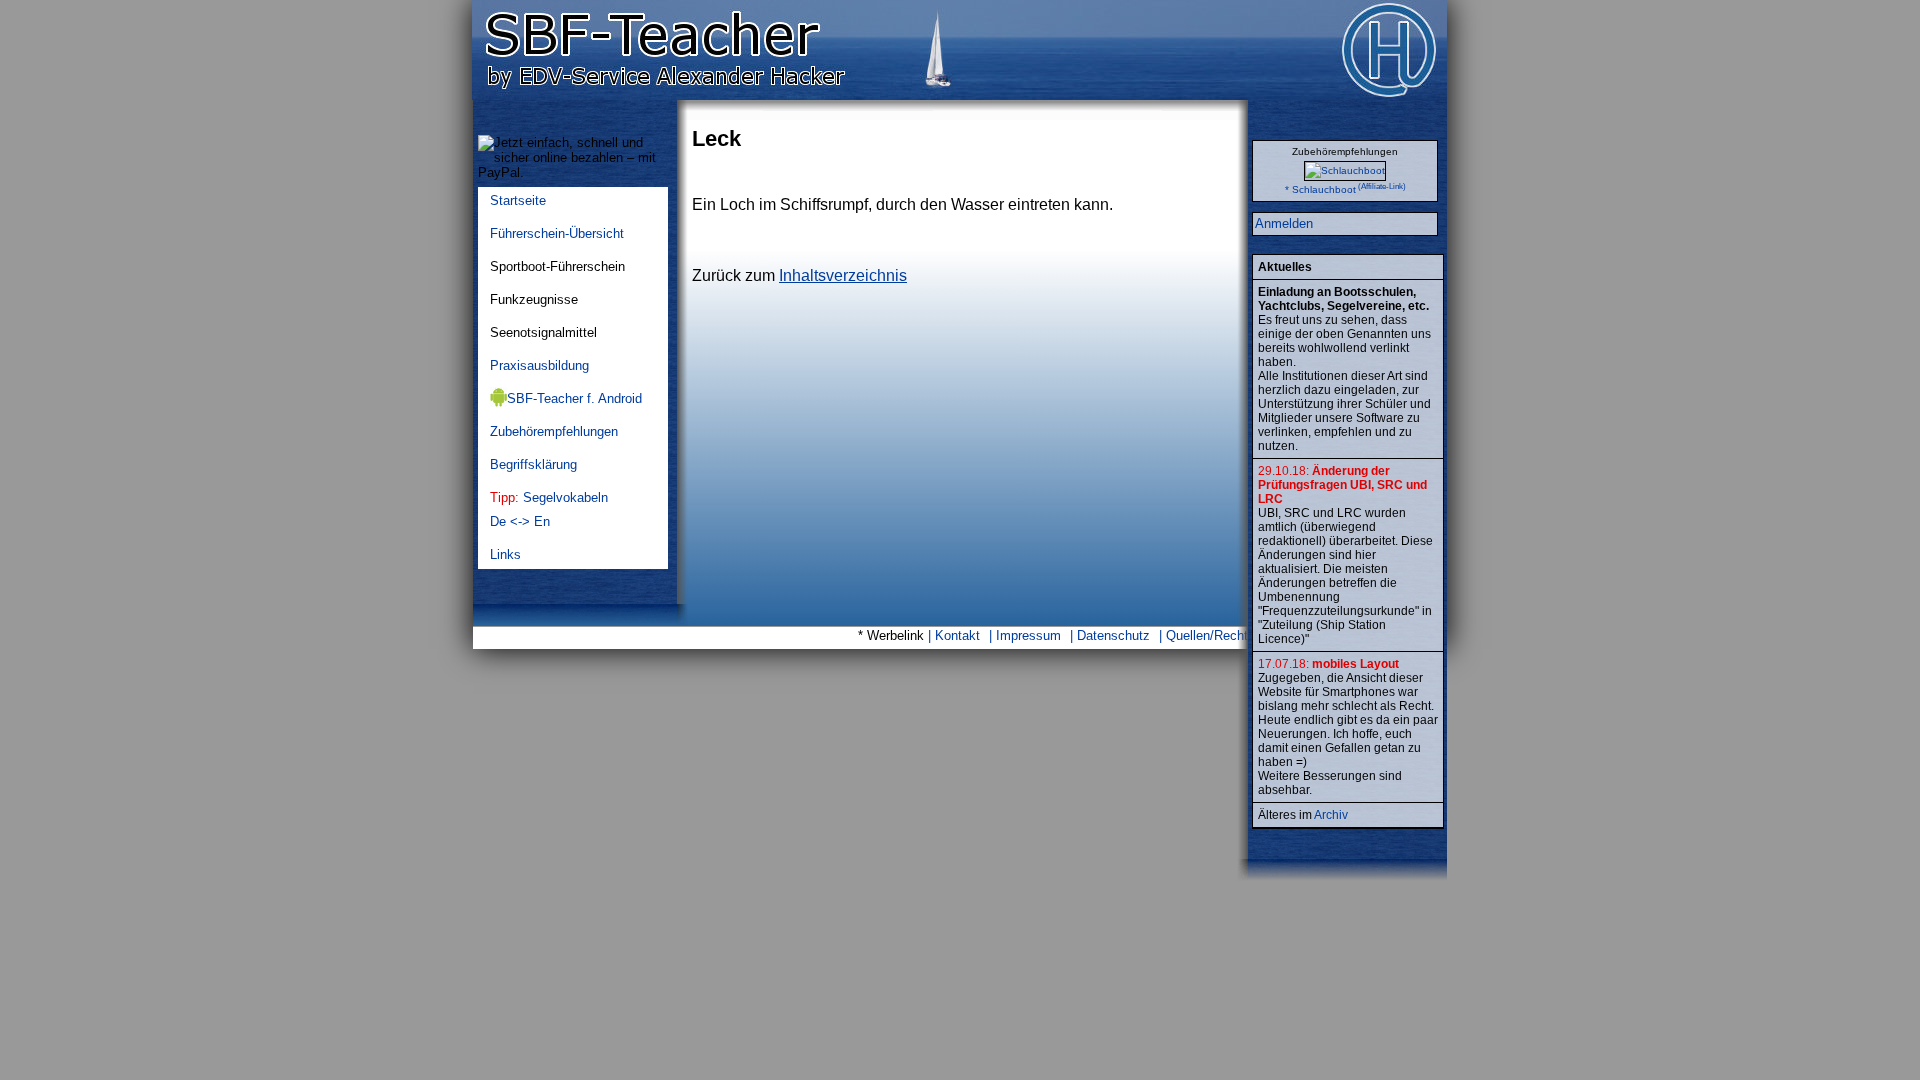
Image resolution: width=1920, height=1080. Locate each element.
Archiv (1331, 815)
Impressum (1028, 635)
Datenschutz (1113, 635)
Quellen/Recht (1207, 635)
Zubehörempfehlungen (554, 431)
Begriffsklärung (533, 464)
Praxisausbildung (539, 365)
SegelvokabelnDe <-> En (549, 509)
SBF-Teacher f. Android (574, 398)
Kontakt (957, 635)
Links (505, 554)
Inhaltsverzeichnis (843, 275)
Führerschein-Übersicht (557, 233)
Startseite (518, 200)
